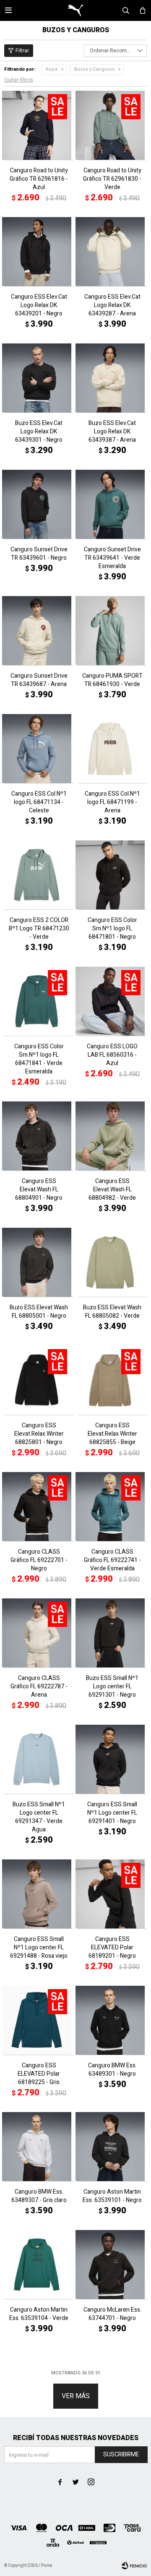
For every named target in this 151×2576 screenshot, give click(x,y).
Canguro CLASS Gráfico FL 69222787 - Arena (39, 1687)
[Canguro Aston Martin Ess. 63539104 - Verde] (39, 2265)
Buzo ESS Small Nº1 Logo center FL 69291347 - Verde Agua (39, 1817)
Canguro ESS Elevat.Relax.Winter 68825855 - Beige (112, 1434)
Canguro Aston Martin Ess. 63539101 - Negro (112, 2196)
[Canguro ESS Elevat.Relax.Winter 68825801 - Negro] (39, 1380)
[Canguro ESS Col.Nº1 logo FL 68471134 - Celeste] (39, 749)
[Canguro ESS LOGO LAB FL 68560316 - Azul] (112, 1001)
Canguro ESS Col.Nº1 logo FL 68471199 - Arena (112, 802)
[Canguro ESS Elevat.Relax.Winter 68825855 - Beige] (112, 1380)
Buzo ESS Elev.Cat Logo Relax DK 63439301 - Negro (39, 432)
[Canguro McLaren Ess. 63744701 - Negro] (112, 2265)
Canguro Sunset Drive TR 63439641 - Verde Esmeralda (112, 558)
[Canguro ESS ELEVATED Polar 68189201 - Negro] (112, 1894)
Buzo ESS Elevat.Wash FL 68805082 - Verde (112, 1312)
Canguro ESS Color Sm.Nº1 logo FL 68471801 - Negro (112, 929)
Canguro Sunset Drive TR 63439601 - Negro (39, 554)
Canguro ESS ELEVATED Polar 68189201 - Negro (112, 1948)
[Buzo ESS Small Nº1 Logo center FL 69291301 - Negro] (112, 1633)
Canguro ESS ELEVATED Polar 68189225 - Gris (39, 2074)
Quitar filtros (19, 80)
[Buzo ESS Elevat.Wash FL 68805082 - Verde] (112, 1262)
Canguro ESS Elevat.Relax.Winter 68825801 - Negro (39, 1434)
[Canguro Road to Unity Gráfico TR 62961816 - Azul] (39, 125)
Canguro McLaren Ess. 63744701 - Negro (112, 2314)
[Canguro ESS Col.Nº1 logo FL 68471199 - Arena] (112, 749)
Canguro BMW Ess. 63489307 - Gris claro (39, 2196)
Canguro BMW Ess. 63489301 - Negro (112, 2070)
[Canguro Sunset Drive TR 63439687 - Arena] (39, 631)
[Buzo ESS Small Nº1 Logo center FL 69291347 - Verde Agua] (39, 1759)
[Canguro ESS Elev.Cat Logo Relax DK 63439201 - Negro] (39, 252)
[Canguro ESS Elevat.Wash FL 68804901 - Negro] (39, 1136)
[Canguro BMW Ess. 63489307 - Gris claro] (39, 2147)
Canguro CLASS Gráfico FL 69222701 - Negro (39, 1560)
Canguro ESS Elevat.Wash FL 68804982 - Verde (112, 1190)
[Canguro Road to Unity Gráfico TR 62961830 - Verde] (112, 125)
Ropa (52, 69)
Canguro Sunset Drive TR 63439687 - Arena (39, 680)
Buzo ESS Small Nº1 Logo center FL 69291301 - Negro (112, 1687)
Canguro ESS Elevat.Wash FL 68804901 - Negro (39, 1190)
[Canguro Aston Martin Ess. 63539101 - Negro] (112, 2147)
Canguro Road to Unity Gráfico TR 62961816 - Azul (39, 179)
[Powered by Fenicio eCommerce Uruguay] (134, 2566)
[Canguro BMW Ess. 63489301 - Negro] (112, 2020)
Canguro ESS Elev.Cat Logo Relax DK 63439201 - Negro (39, 305)
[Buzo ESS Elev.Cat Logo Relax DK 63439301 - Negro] (39, 378)
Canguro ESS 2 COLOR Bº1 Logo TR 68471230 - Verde (39, 929)
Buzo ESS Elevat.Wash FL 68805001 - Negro (39, 1312)
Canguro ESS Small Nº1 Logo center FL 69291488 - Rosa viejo (39, 1948)
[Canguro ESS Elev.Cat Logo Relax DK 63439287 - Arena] (112, 252)
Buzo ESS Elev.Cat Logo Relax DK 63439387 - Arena (112, 432)
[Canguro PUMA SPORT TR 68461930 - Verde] (112, 631)
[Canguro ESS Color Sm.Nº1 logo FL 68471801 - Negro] (112, 875)
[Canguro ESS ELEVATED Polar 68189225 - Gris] (39, 2020)
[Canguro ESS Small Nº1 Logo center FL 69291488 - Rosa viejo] (39, 1894)
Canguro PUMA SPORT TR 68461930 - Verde (112, 680)
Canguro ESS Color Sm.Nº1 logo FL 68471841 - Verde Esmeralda (39, 1059)
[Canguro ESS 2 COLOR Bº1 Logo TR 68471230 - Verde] (39, 875)
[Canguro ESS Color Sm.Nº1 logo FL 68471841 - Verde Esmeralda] (39, 1001)
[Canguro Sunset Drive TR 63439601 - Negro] (39, 504)
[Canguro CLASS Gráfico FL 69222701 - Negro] (39, 1507)
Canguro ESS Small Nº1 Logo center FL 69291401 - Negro (112, 1813)
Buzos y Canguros (94, 69)
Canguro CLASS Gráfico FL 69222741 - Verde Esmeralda (112, 1560)
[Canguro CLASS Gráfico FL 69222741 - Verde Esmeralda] (112, 1507)
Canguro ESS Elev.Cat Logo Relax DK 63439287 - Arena (112, 305)
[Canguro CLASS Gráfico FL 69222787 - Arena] (39, 1633)
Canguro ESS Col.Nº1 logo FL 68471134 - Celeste (39, 802)
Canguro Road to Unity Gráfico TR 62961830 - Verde (112, 179)
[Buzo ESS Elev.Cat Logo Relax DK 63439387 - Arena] (112, 378)
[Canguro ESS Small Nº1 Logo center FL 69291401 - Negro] (112, 1759)
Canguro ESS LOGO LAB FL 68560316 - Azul (112, 1055)
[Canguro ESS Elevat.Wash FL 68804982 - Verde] (112, 1136)
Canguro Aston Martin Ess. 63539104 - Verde (39, 2314)
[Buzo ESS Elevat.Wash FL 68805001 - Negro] (39, 1262)
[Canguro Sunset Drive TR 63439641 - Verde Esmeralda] (112, 504)
